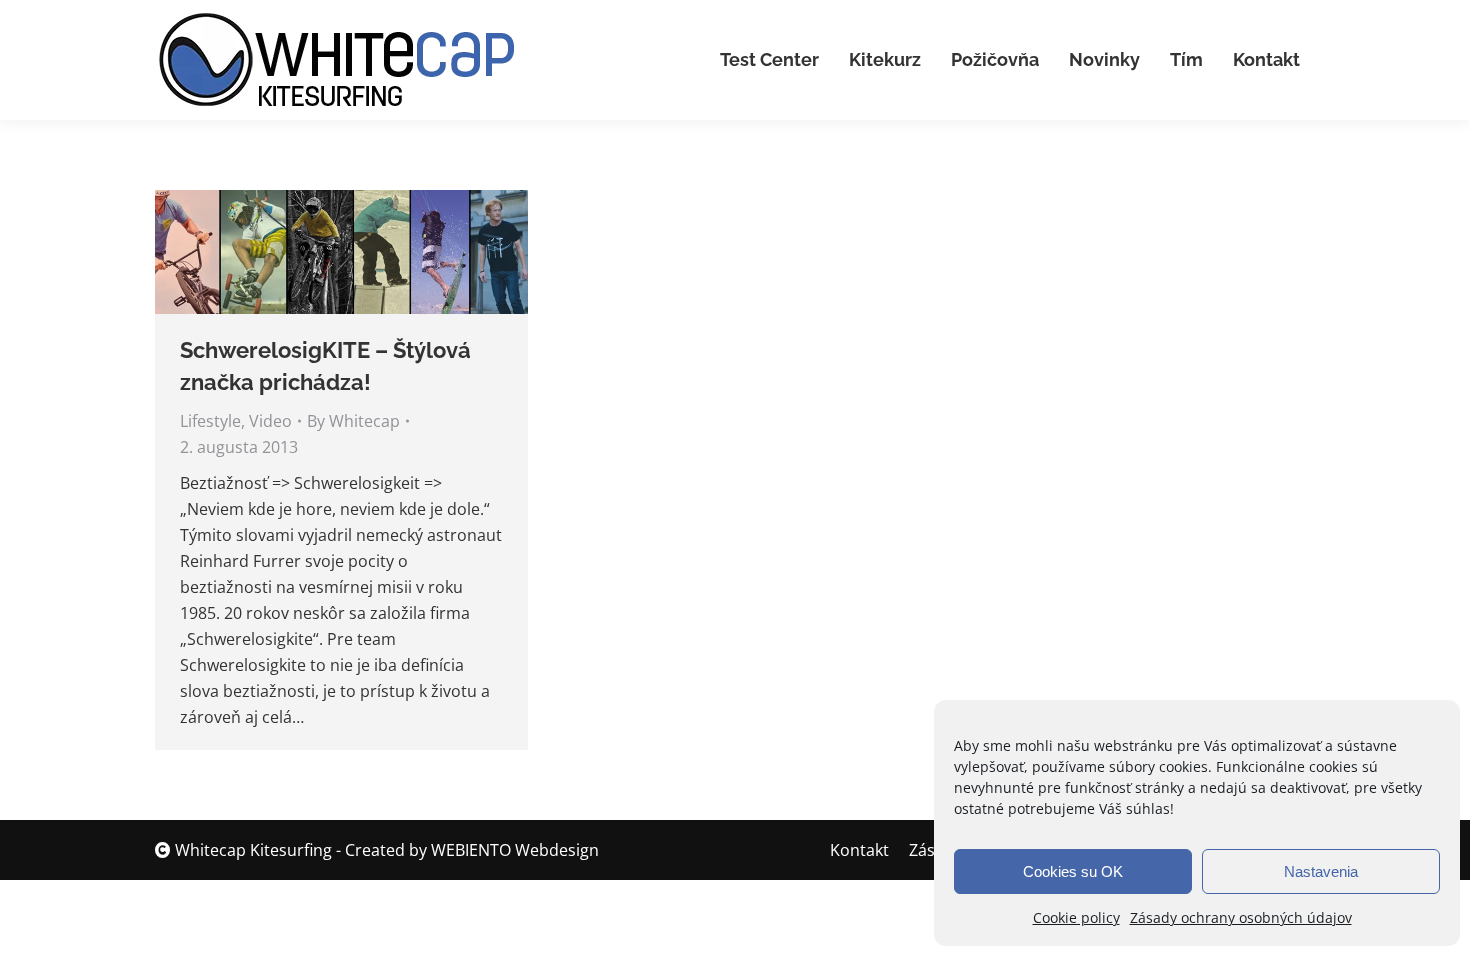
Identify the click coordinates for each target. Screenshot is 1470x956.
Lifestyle (210, 421)
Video (270, 421)
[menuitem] (769, 60)
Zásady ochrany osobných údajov (1241, 917)
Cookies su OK (1073, 871)
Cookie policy (1076, 917)
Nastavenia (1321, 871)
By (353, 421)
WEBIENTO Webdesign (515, 850)
